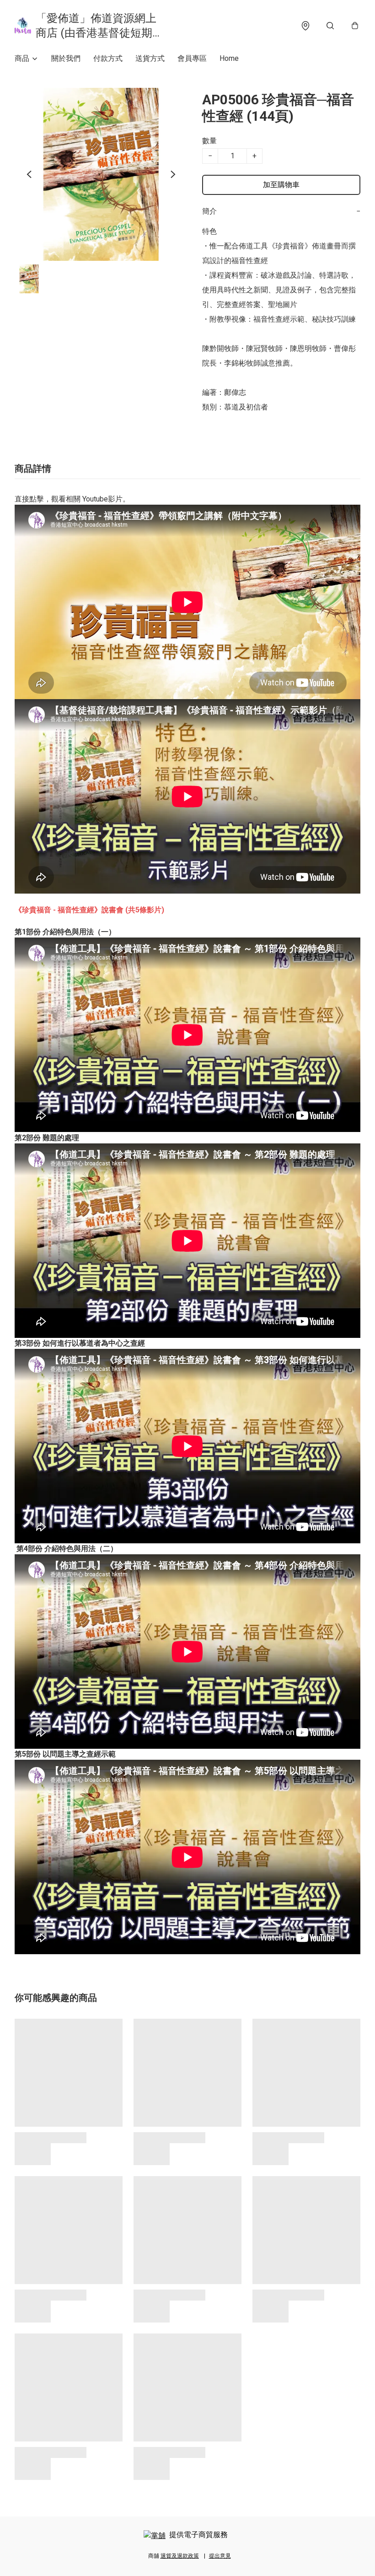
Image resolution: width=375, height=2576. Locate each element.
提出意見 (220, 2556)
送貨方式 (150, 58)
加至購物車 (281, 185)
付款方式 (108, 58)
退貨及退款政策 (180, 2556)
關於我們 (66, 58)
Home (229, 58)
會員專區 (192, 58)
